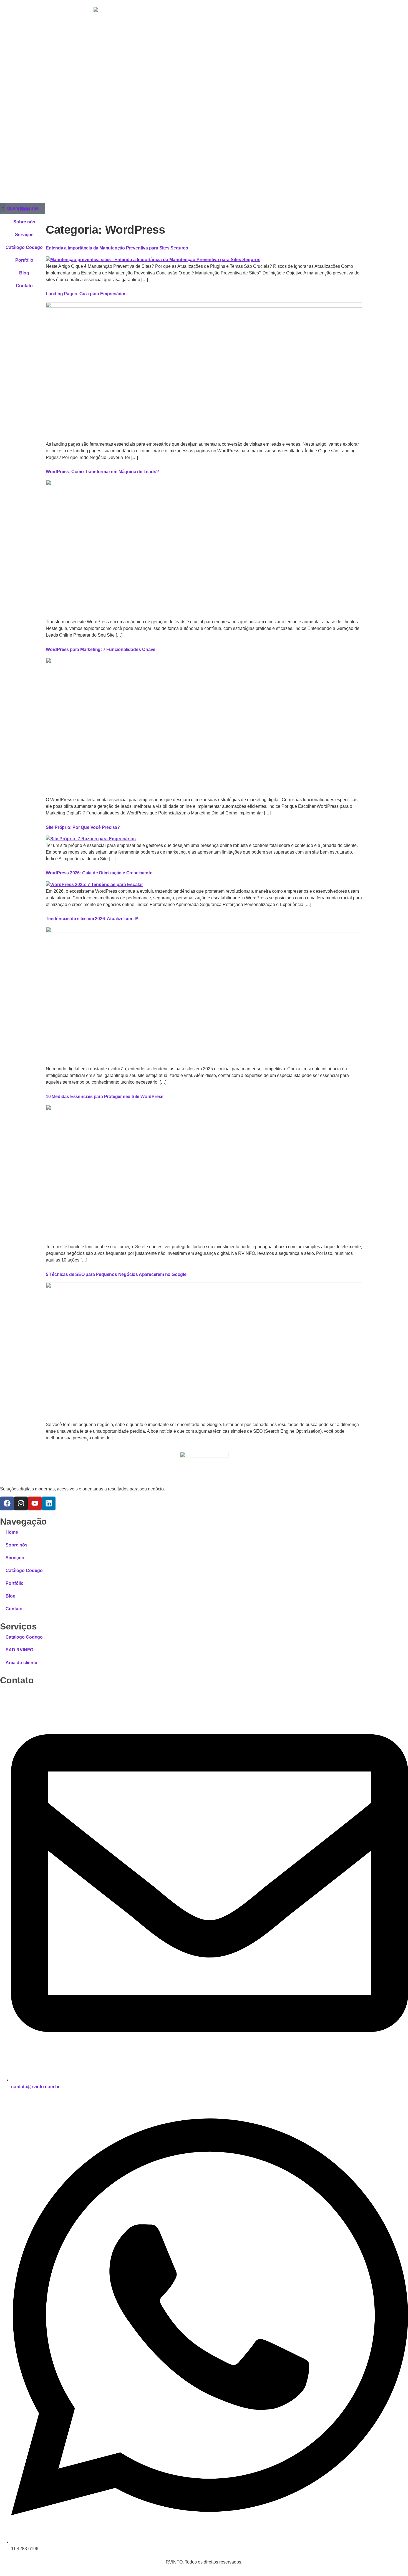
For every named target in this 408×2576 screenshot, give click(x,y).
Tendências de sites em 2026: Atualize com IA (92, 919)
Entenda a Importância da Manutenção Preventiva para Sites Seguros (117, 248)
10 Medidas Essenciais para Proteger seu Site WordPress (105, 1097)
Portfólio (24, 260)
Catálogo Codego (24, 247)
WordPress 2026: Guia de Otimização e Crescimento (99, 873)
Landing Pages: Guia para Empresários (86, 294)
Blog (24, 273)
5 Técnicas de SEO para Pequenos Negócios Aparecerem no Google (116, 1274)
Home (24, 209)
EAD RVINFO (19, 1650)
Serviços (24, 235)
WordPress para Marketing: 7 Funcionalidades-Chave (101, 649)
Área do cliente (21, 1663)
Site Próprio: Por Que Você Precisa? (83, 827)
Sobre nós (24, 222)
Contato (24, 286)
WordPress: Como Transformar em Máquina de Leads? (102, 472)
